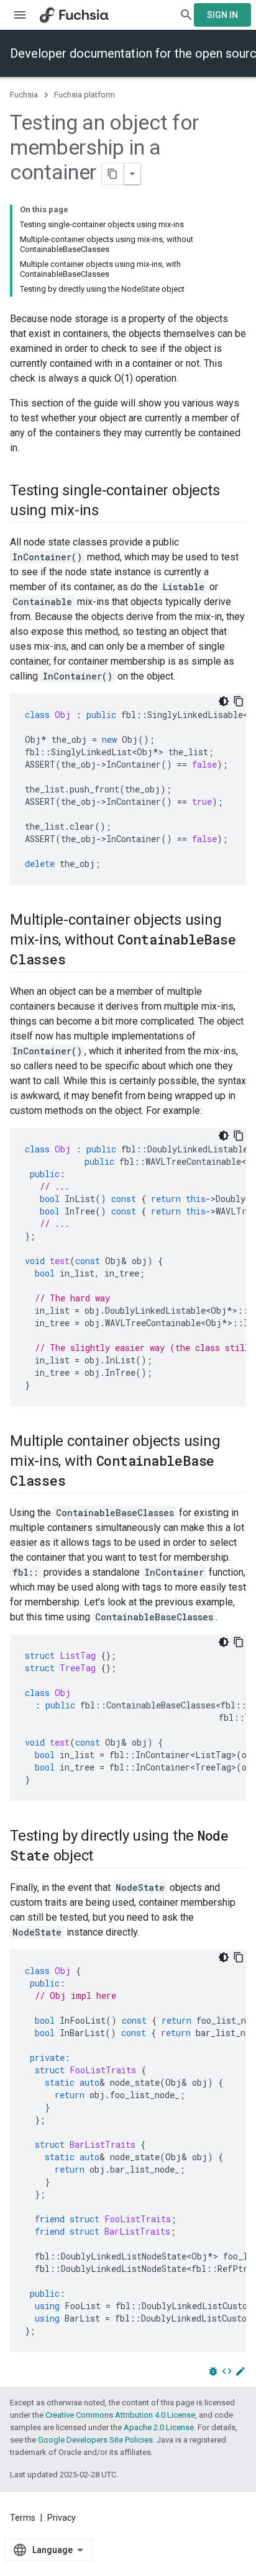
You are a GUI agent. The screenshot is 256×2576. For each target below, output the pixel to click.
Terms (23, 2518)
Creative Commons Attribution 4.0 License (120, 2415)
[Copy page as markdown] (113, 174)
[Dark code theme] (224, 701)
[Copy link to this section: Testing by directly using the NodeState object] (106, 1857)
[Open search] (186, 15)
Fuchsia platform (85, 95)
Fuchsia (24, 95)
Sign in (222, 15)
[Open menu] (20, 15)
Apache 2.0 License (159, 2427)
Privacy (62, 2518)
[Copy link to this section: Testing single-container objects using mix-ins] (111, 511)
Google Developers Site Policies (95, 2440)
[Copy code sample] (239, 701)
